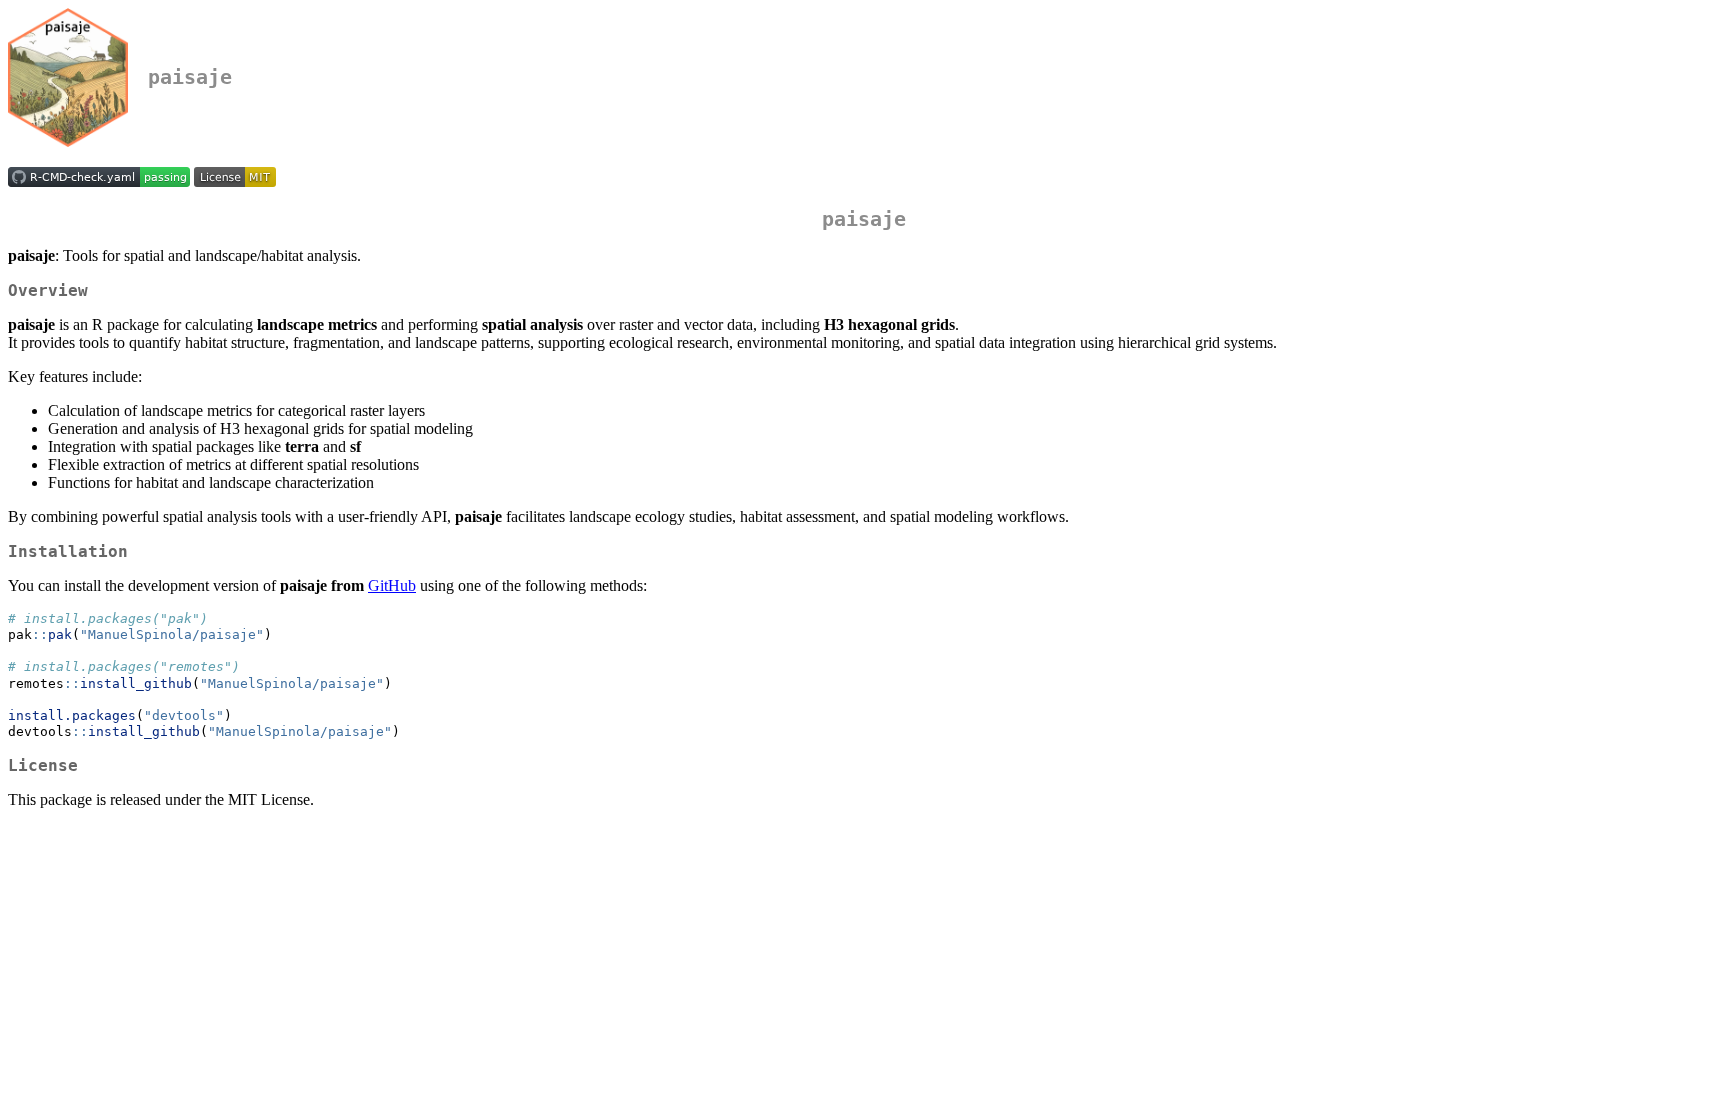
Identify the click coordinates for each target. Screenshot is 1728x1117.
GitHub (392, 585)
